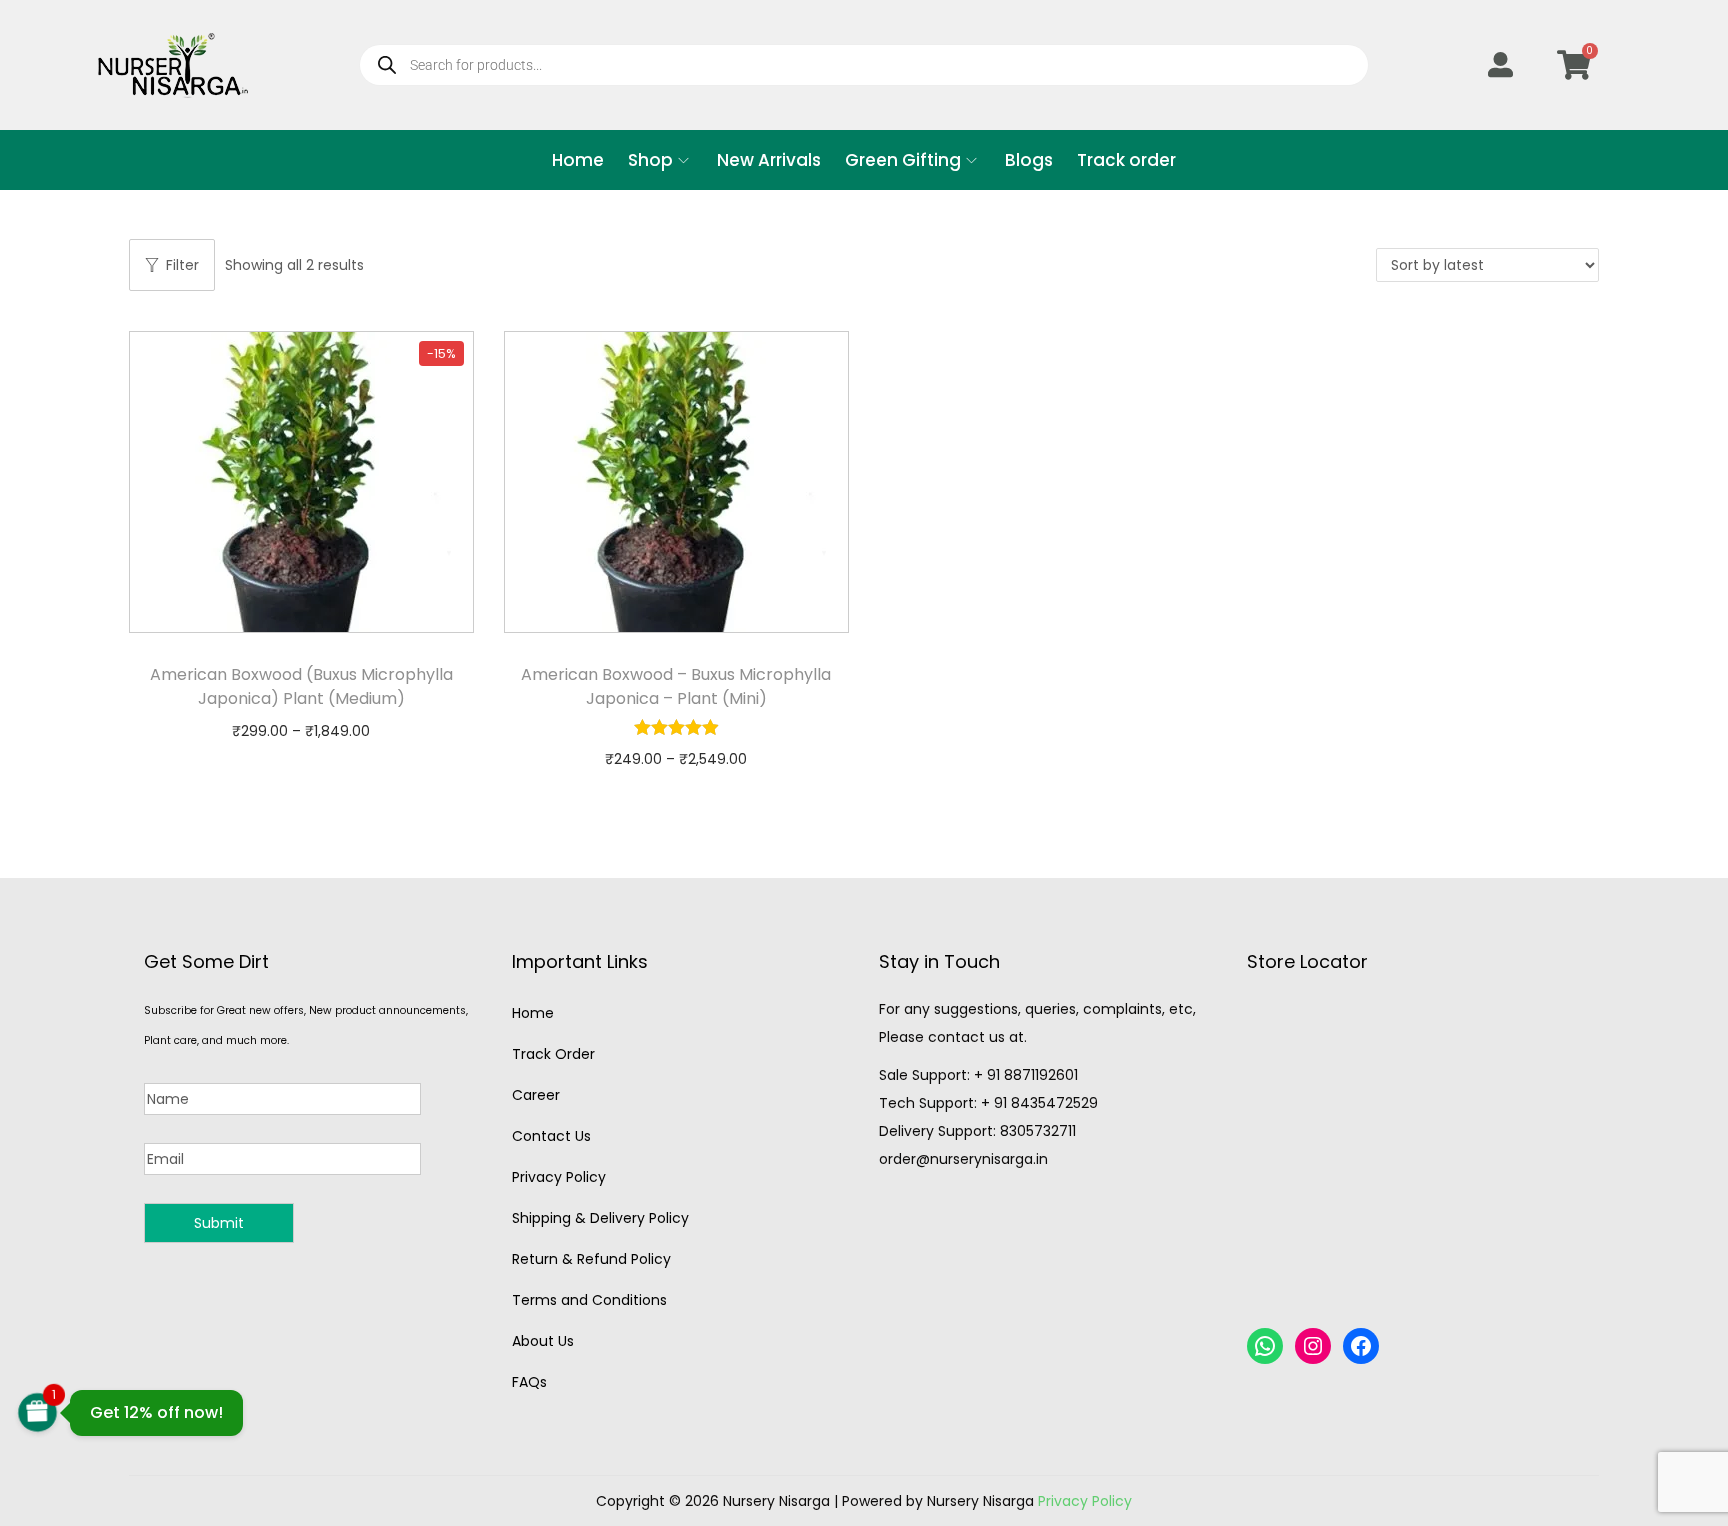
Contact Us (551, 1136)
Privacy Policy (559, 1177)
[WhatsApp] (1265, 1346)
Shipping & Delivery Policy (600, 1218)
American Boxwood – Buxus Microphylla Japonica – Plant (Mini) (676, 686)
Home (533, 1013)
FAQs (529, 1382)
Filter (182, 265)
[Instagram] (1313, 1346)
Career (536, 1095)
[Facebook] (1361, 1346)
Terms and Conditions (589, 1300)
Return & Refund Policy (591, 1259)
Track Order (553, 1054)
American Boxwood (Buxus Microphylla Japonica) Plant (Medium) (301, 686)
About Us (543, 1341)
